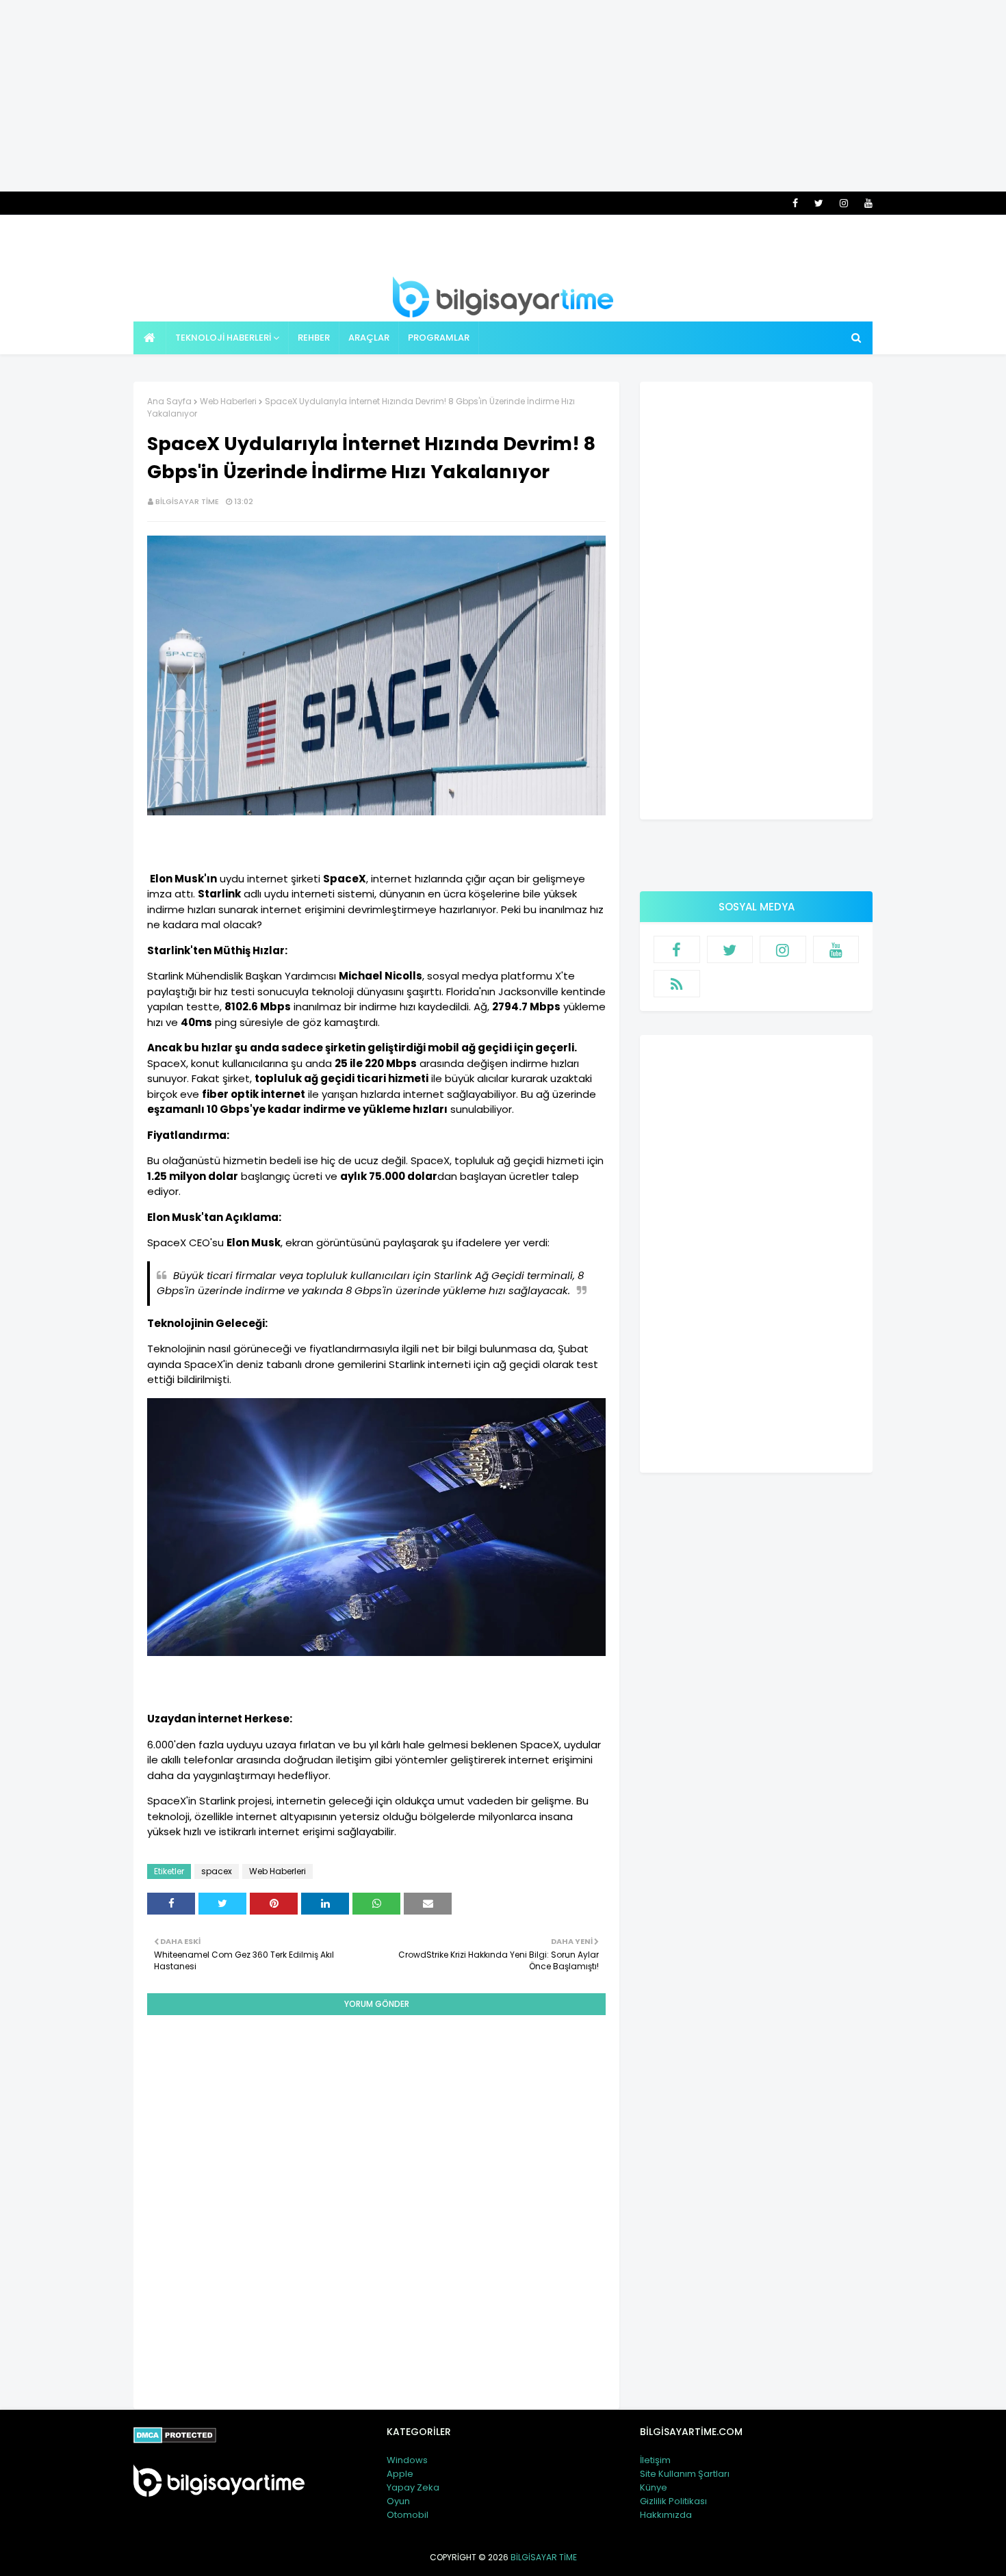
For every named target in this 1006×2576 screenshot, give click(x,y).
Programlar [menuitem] (439, 338)
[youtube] (866, 203)
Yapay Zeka (413, 2487)
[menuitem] (150, 338)
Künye (654, 2487)
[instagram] (844, 203)
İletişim (655, 2460)
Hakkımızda (666, 2515)
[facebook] (795, 203)
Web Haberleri (228, 401)
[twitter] (819, 203)
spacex (217, 1871)
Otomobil (408, 2515)
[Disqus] (376, 2200)
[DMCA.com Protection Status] (175, 2440)
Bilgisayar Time (187, 501)
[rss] (677, 984)
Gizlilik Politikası (673, 2501)
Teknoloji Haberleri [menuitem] (223, 338)
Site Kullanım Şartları (685, 2474)
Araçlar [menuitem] (369, 338)
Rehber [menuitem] (314, 338)
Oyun (398, 2501)
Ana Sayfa (169, 401)
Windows (407, 2460)
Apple (400, 2474)
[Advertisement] (503, 96)
